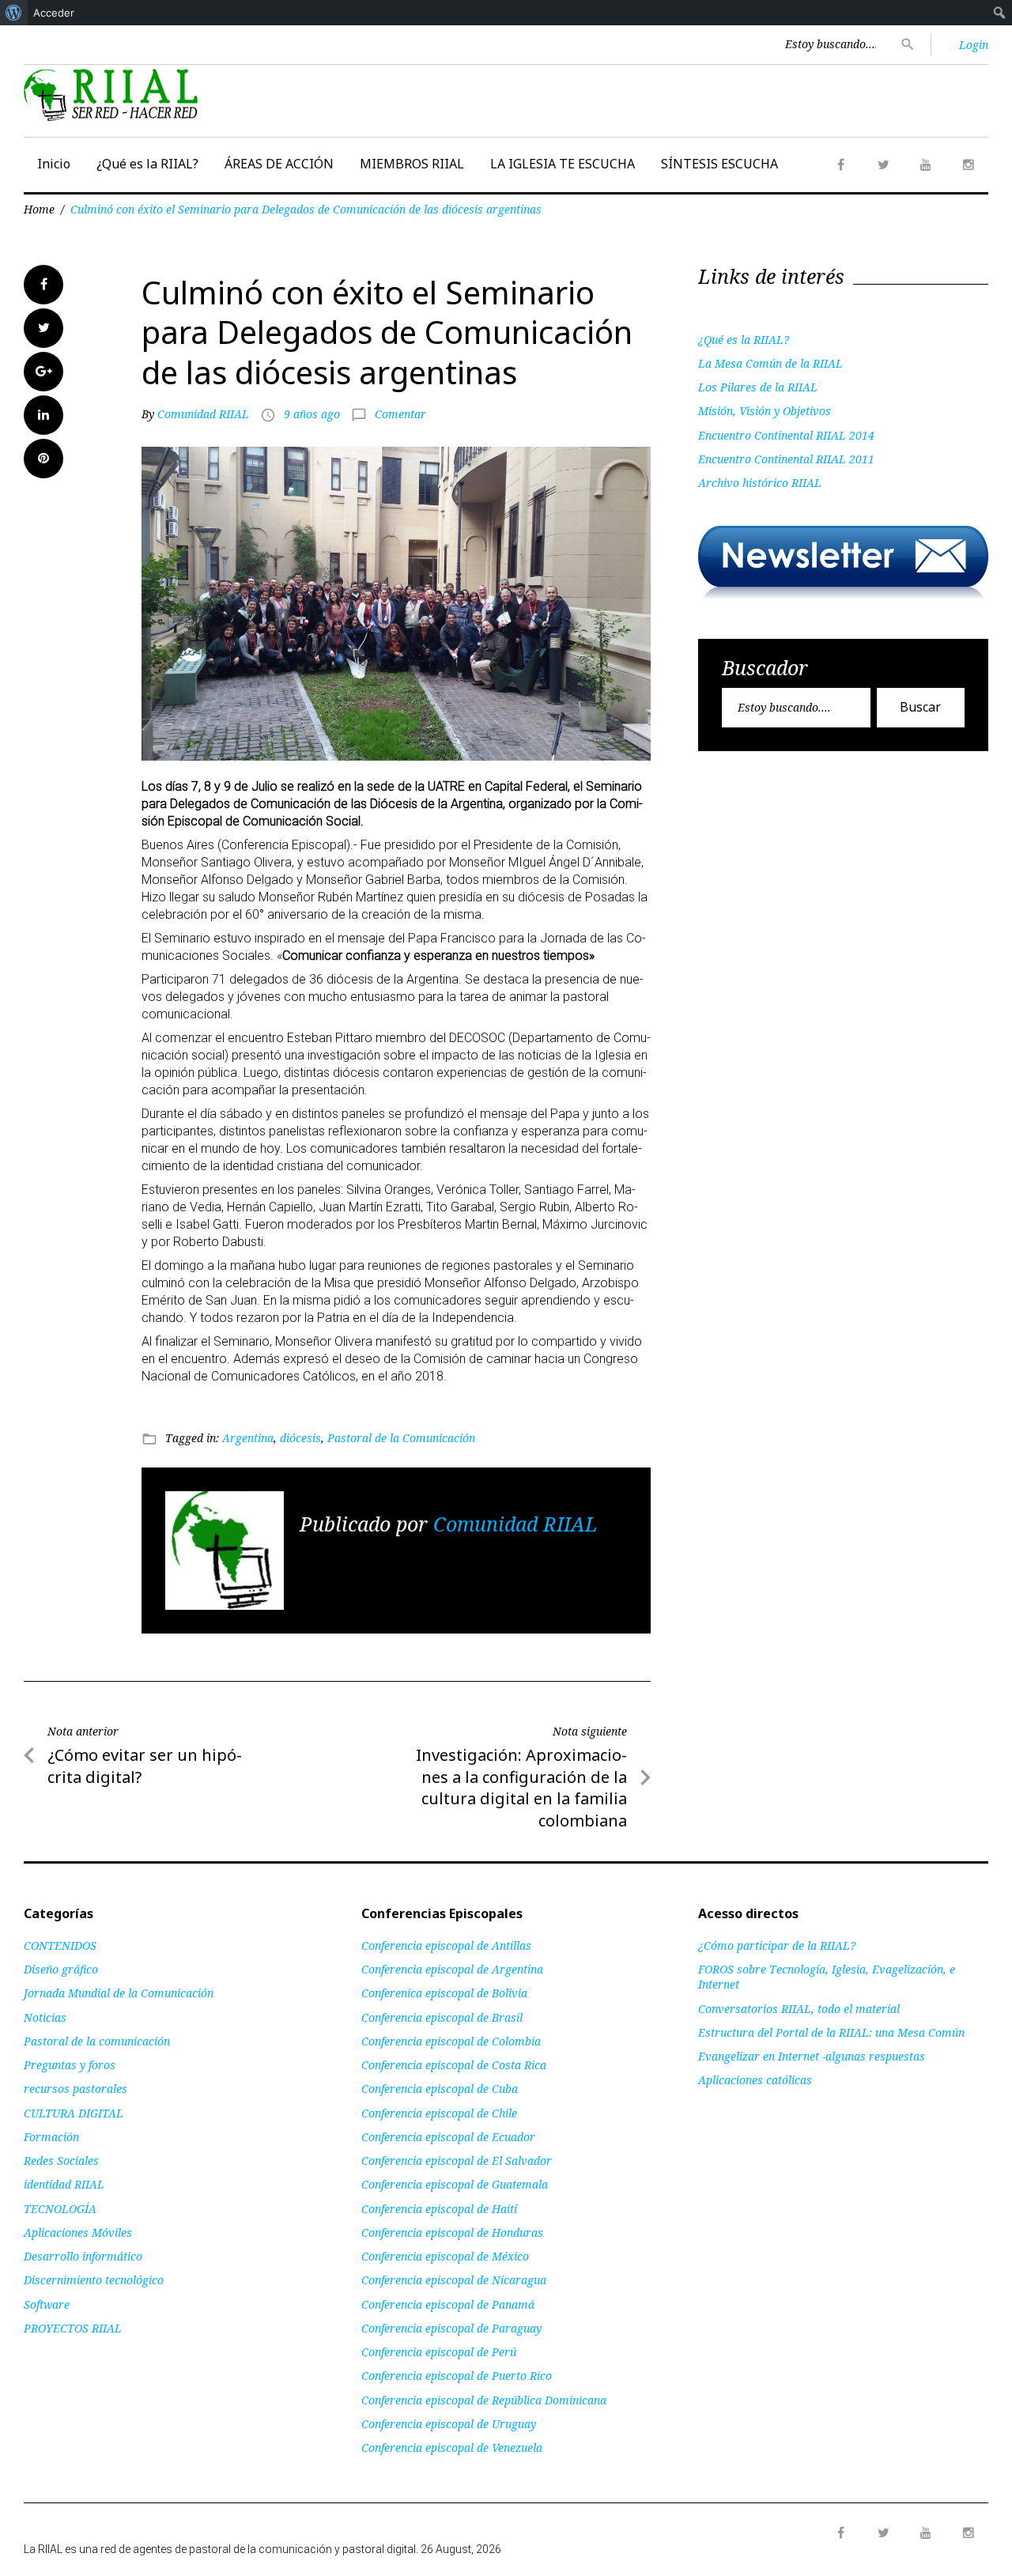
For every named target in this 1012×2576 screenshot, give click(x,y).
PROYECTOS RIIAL (73, 2328)
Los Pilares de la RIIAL (758, 387)
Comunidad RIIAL (203, 414)
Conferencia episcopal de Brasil (442, 2017)
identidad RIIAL (64, 2184)
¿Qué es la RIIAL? (147, 164)
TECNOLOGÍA (60, 2209)
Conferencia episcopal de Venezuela (452, 2448)
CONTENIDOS (60, 1945)
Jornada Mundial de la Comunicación (119, 1993)
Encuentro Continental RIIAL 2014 (786, 435)
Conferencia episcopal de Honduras (452, 2232)
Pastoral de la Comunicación (401, 1438)
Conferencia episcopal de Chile (439, 2113)
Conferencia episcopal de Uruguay (449, 2424)
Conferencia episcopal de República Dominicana (484, 2400)
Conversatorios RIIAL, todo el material (799, 2009)
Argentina (248, 1438)
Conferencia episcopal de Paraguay (451, 2328)
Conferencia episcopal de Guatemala (455, 2184)
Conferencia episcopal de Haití (439, 2209)
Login (974, 45)
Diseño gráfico (61, 1969)
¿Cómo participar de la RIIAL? (777, 1945)
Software (47, 2304)
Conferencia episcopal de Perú (439, 2352)
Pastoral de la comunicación (97, 2041)
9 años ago (312, 414)
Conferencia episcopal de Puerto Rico (457, 2376)
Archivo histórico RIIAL (760, 483)
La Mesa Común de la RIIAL (770, 363)
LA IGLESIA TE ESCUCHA (563, 164)
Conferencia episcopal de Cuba (440, 2089)
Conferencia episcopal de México (445, 2256)
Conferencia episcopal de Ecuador (448, 2137)
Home (39, 209)
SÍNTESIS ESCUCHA (719, 164)
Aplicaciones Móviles (78, 2232)
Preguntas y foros (70, 2065)
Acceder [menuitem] (54, 13)
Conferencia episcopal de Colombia (451, 2041)
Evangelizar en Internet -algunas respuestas (812, 2056)
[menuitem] (14, 13)
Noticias (45, 2017)
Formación (51, 2137)
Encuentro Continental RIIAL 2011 (786, 459)
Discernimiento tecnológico (94, 2280)
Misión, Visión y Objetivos (765, 411)
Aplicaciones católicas (755, 2080)
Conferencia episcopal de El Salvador (457, 2161)
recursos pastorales (76, 2089)
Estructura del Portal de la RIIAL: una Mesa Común (831, 2032)
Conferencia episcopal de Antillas (446, 1945)
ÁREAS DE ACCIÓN (279, 164)
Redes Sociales (61, 2161)
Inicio (54, 164)
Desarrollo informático (83, 2256)
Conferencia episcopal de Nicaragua (454, 2280)
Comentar (400, 414)
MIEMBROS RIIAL (412, 164)
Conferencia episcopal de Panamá (448, 2304)
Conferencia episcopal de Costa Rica (454, 2065)
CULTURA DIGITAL (74, 2113)
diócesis (300, 1438)
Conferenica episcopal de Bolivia (444, 1993)
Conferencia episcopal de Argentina (452, 1969)
